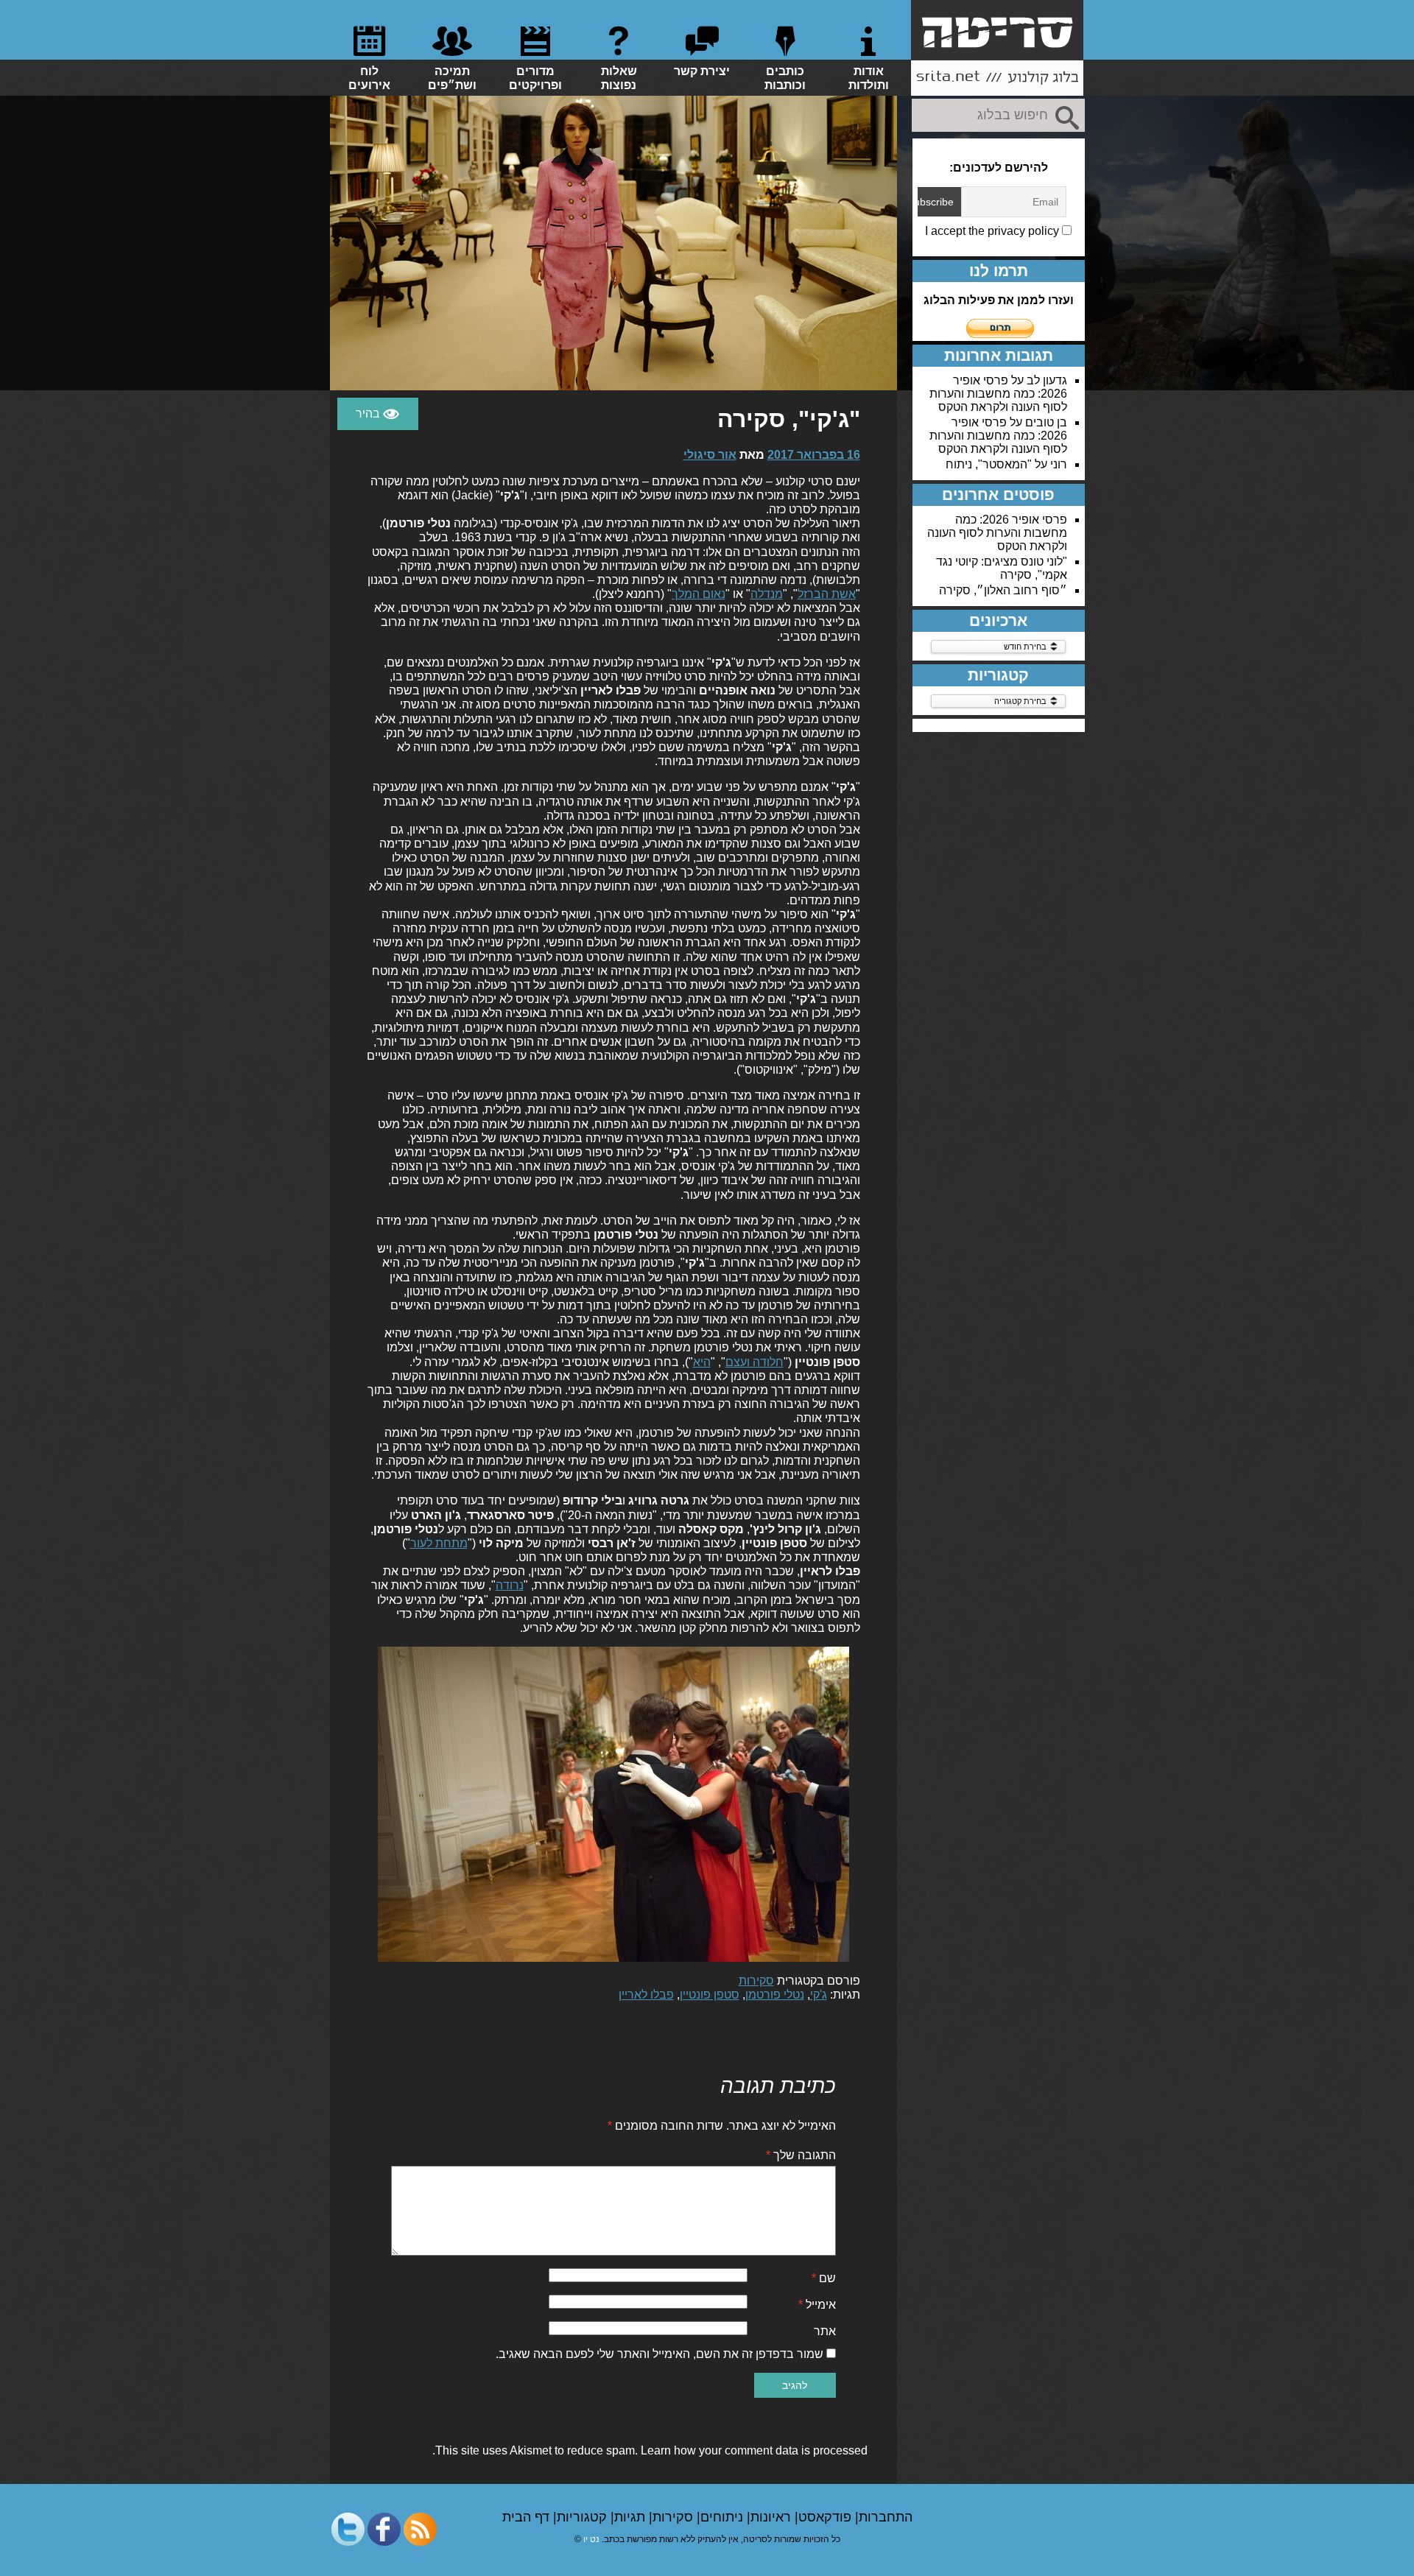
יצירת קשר (702, 71)
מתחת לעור (439, 1543)
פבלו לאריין (646, 1995)
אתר (825, 2331)
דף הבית (528, 2517)
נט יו (591, 2539)
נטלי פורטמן (775, 1995)
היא (702, 1362)
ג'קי (819, 1995)
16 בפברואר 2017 (814, 455)
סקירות (756, 1981)
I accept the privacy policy (993, 231)
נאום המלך (699, 594)
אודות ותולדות (869, 78)
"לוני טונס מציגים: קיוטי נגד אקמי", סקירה (1002, 568)
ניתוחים (724, 2517)
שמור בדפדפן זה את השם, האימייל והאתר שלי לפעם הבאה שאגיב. (659, 2354)
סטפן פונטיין (710, 1995)
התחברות (886, 2517)
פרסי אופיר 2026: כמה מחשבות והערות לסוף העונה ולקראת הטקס (998, 394)
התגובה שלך (801, 2155)
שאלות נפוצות (619, 78)
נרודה (510, 1585)
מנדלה (767, 594)
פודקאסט (827, 2517)
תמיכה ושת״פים (452, 78)
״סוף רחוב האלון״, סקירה (1003, 590)
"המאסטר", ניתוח (989, 464)
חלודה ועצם (755, 1362)
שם (824, 2278)
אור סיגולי (710, 455)
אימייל (817, 2305)
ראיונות (773, 2517)
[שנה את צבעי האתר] (378, 414)
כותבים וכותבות (785, 78)
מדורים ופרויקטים (535, 78)
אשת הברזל (827, 594)
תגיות (632, 2517)
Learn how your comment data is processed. (650, 2450)
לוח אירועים (369, 78)
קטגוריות (584, 2517)
